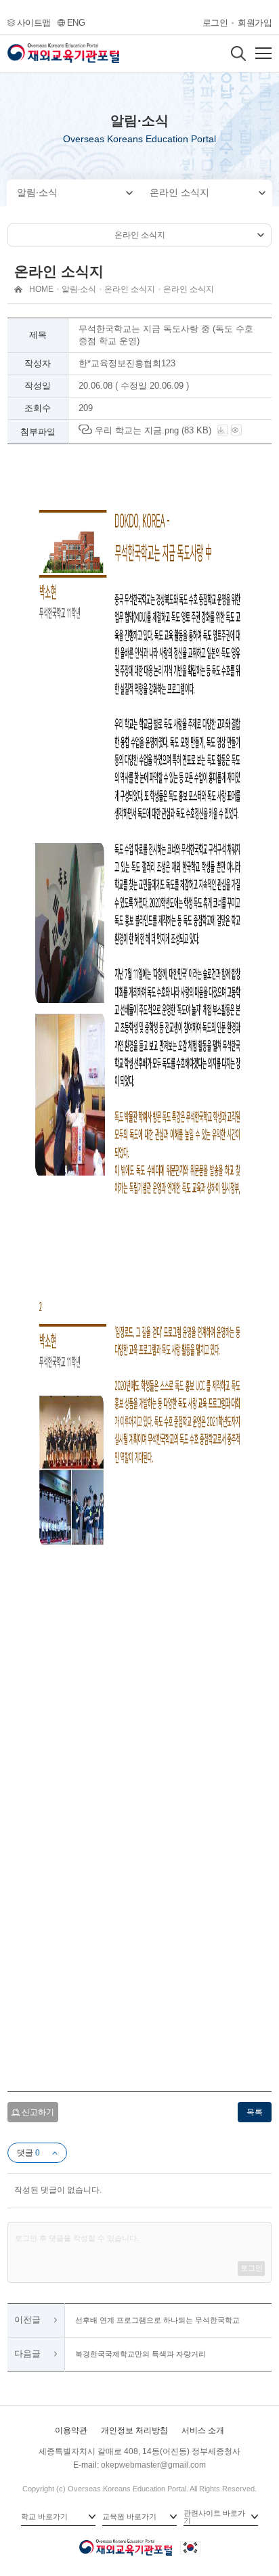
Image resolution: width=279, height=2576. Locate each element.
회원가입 (255, 23)
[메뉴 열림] (263, 53)
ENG (76, 23)
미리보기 (240, 431)
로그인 (215, 23)
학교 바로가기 (44, 2516)
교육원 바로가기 (129, 2516)
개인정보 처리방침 (134, 2430)
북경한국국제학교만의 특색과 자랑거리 (141, 2354)
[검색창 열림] (238, 53)
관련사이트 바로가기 (214, 2517)
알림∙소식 (37, 192)
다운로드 (226, 431)
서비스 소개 (203, 2430)
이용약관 (71, 2430)
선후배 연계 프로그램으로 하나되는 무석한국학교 (157, 2320)
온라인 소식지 (179, 192)
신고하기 (38, 2112)
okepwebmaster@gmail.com (153, 2465)
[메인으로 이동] (63, 53)
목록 (255, 2112)
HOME (41, 289)
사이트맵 (34, 23)
